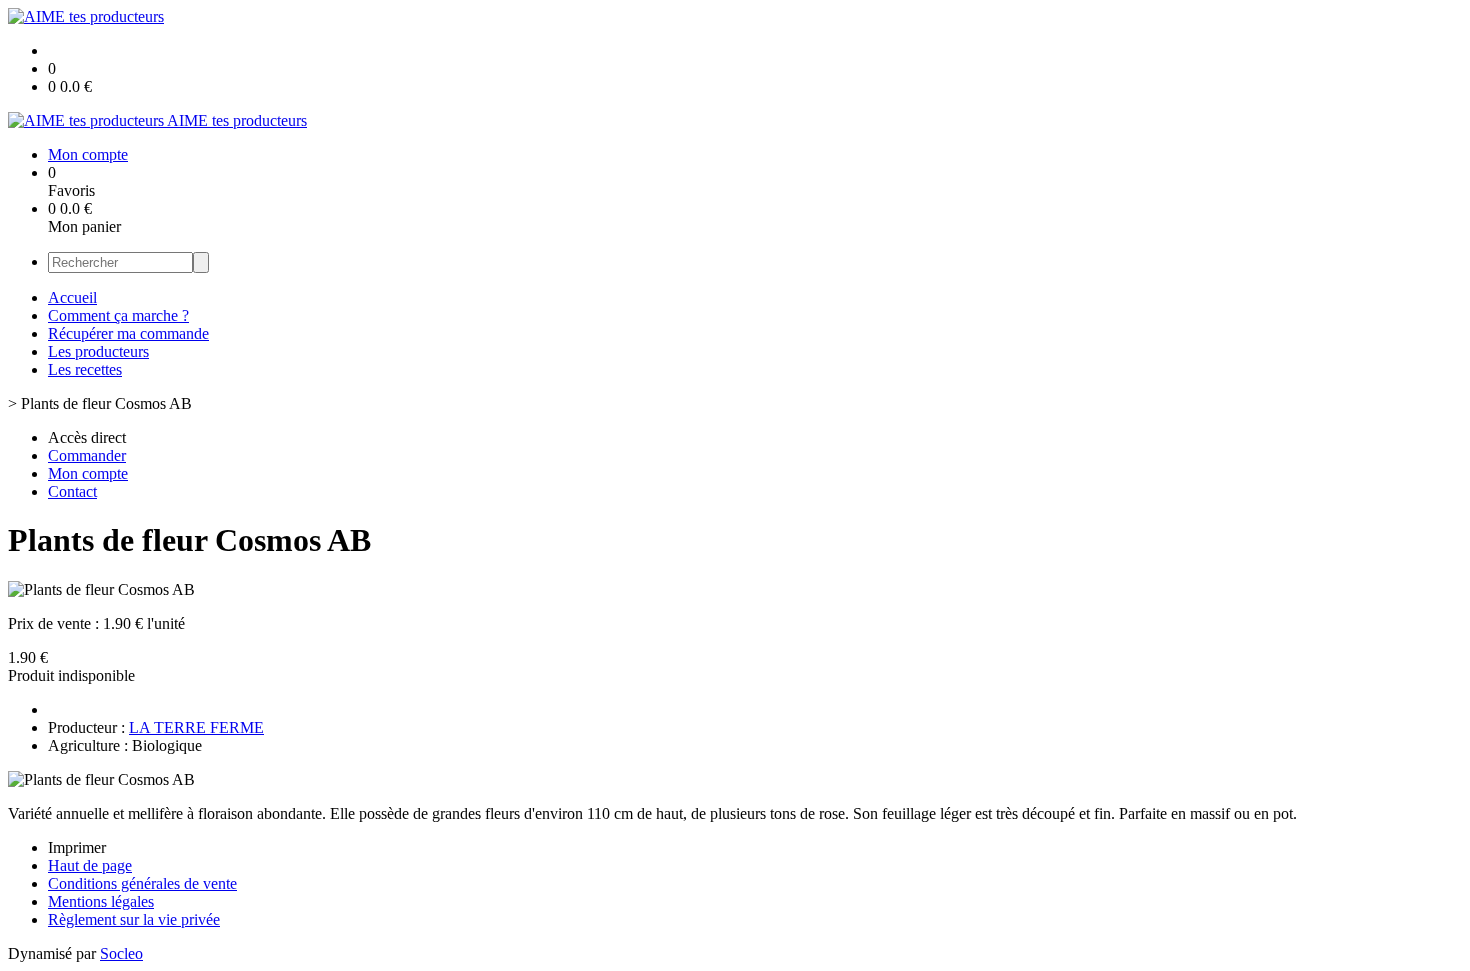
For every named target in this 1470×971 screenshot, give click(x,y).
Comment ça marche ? (118, 315)
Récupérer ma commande (128, 333)
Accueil (72, 297)
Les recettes (85, 369)
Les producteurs (98, 351)
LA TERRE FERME (196, 727)
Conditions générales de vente (142, 883)
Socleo (121, 953)
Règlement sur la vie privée (134, 919)
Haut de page (90, 865)
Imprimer (77, 847)
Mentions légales (101, 901)
